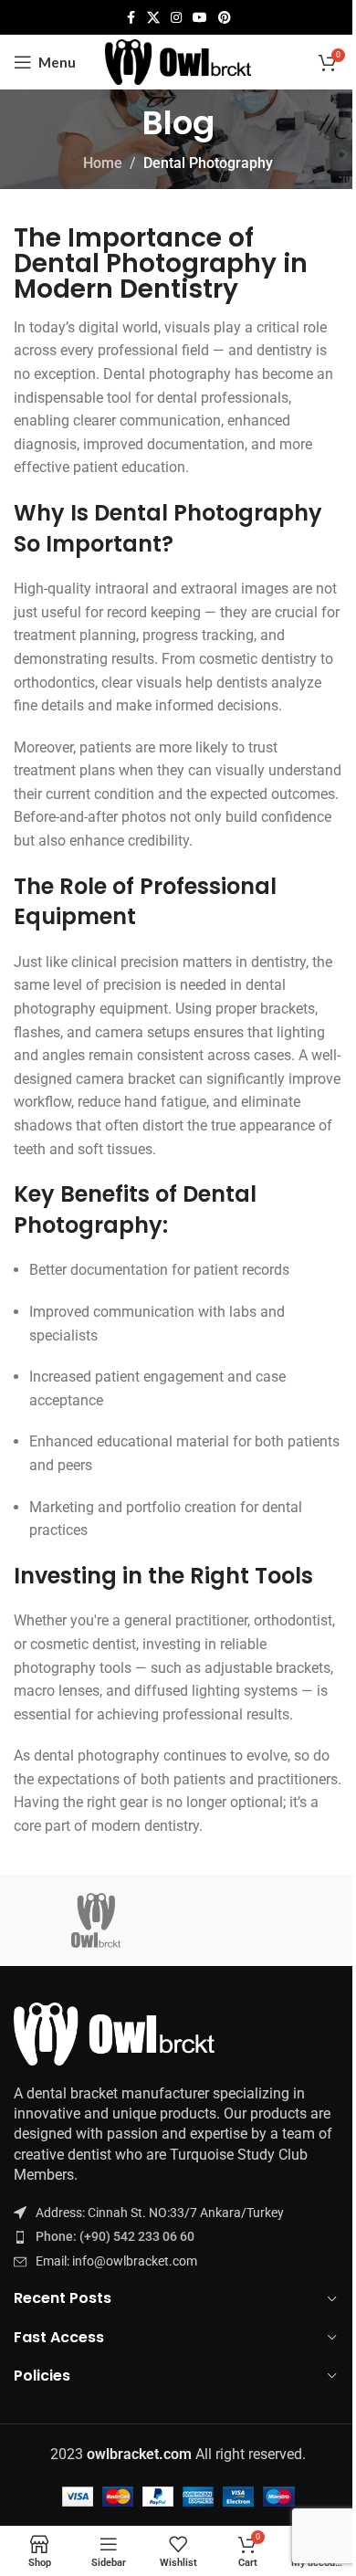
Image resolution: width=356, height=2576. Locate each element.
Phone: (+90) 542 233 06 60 (115, 2236)
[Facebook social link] (131, 18)
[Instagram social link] (176, 18)
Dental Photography (208, 163)
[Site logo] (178, 61)
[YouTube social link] (200, 18)
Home (103, 163)
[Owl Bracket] (96, 1920)
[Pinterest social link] (225, 18)
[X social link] (153, 18)
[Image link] (114, 2032)
